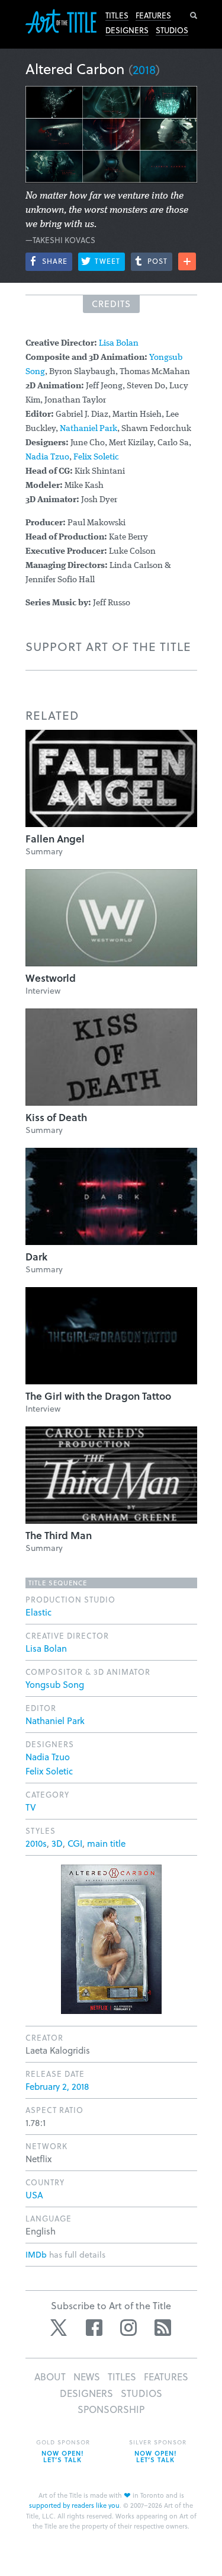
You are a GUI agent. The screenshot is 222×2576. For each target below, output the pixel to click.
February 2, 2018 (57, 2086)
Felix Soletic (96, 457)
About (50, 2377)
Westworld (51, 978)
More (187, 261)
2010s (36, 1843)
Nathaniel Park (89, 429)
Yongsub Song (55, 1684)
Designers (127, 30)
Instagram (128, 2328)
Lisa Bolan (119, 344)
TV (31, 1807)
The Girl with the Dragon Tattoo (98, 1396)
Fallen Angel (55, 839)
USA (34, 2195)
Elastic (38, 1612)
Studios (172, 30)
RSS (163, 2328)
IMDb (36, 2254)
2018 (144, 69)
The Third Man (59, 1535)
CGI (75, 1843)
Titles (117, 15)
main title (106, 1843)
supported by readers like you (74, 2505)
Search (194, 15)
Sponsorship (111, 2409)
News (87, 2377)
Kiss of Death (56, 1117)
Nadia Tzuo (47, 457)
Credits (111, 304)
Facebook (94, 2328)
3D (57, 1843)
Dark (36, 1257)
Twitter (60, 2328)
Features (153, 15)
